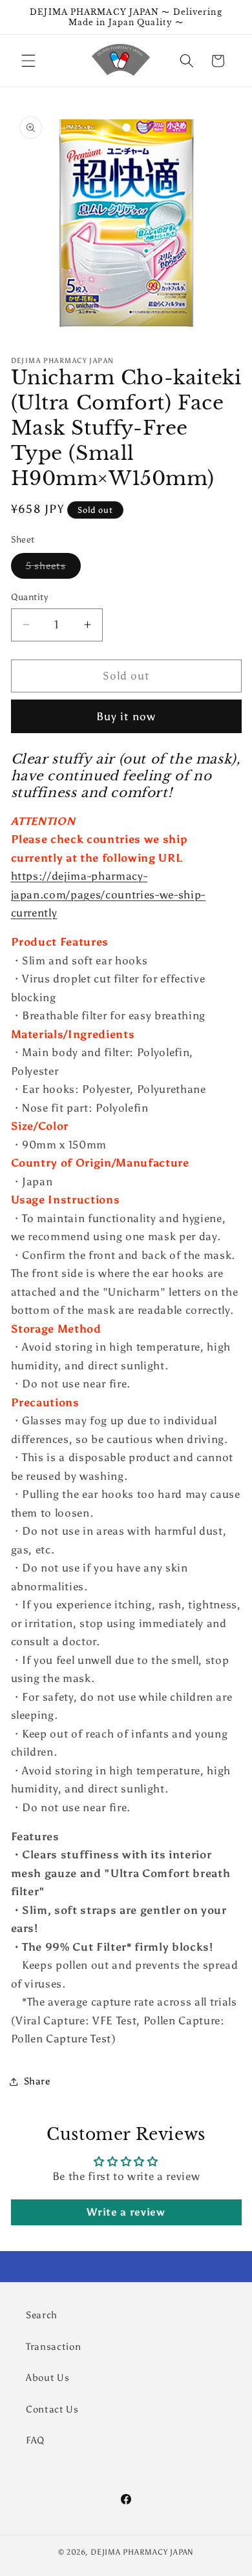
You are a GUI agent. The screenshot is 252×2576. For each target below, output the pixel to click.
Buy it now (126, 716)
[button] (28, 61)
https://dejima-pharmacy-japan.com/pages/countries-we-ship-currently (108, 894)
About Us (47, 2377)
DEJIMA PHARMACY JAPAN (142, 2552)
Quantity (30, 597)
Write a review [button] (126, 2212)
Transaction (53, 2346)
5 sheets (54, 568)
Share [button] (37, 2081)
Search (42, 2315)
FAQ (35, 2440)
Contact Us (52, 2409)
